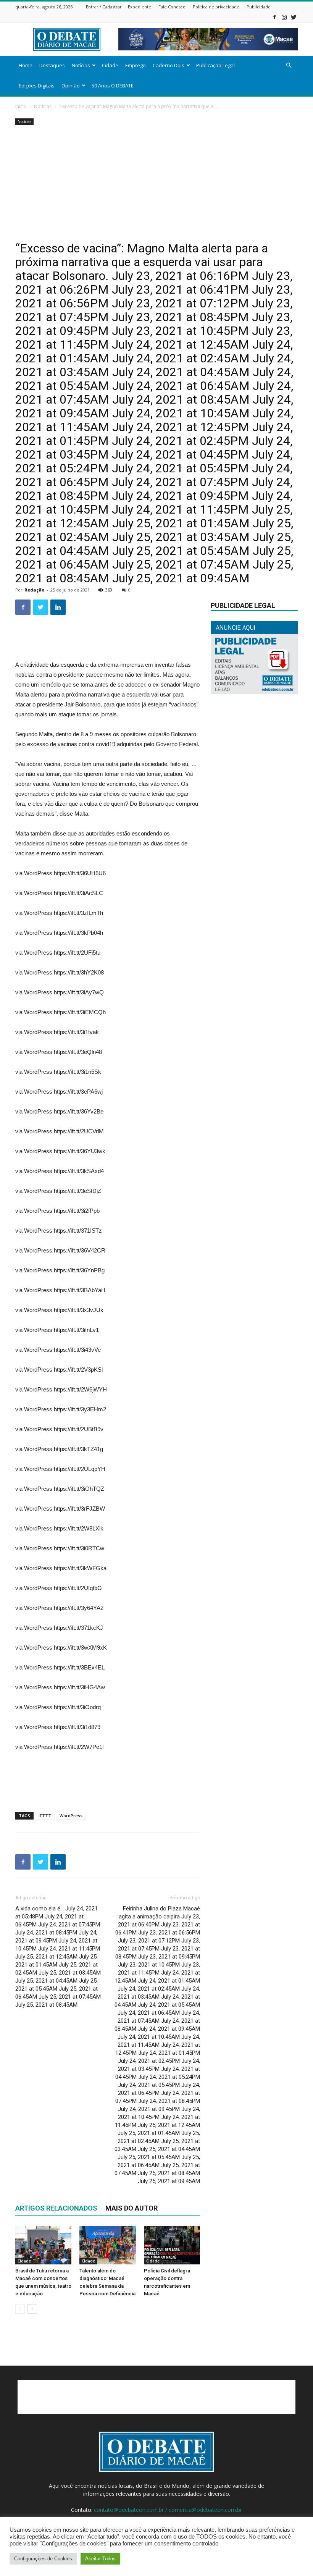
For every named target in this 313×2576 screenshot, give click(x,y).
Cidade (110, 65)
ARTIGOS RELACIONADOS (56, 2208)
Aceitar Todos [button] (100, 2559)
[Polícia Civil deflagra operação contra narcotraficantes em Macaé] (172, 2245)
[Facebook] (274, 17)
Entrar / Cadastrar (104, 7)
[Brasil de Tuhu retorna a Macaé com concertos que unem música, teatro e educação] (43, 2245)
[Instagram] (284, 17)
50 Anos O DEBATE (113, 86)
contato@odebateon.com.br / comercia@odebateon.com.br (168, 2510)
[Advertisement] (156, 184)
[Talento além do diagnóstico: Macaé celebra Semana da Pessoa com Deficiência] (107, 2245)
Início (21, 106)
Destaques (52, 65)
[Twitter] (294, 17)
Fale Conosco (172, 7)
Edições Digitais (37, 86)
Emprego (136, 65)
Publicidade (259, 7)
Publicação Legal (215, 65)
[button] (289, 65)
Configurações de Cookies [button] (43, 2559)
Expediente (140, 7)
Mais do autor (131, 2208)
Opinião (71, 86)
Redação (34, 590)
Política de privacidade (216, 7)
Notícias (81, 65)
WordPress (71, 1816)
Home (26, 65)
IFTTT (45, 1816)
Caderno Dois (169, 65)
